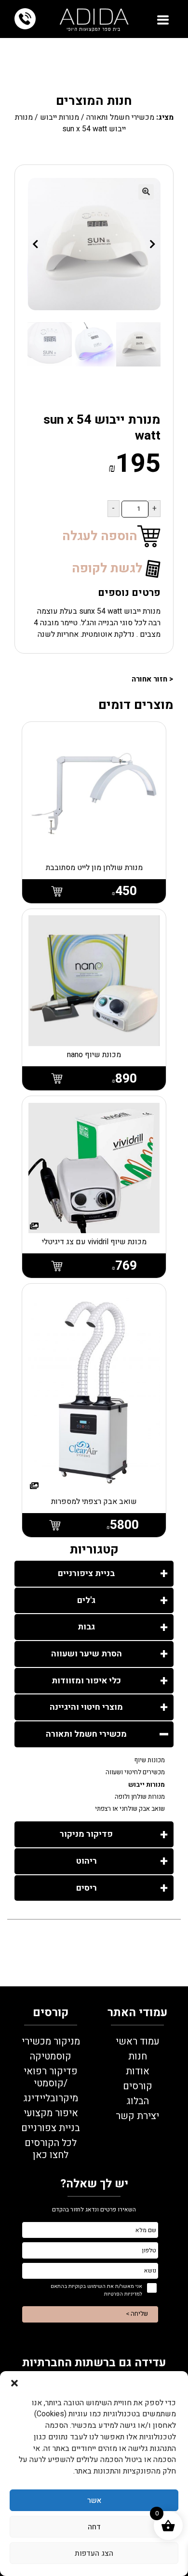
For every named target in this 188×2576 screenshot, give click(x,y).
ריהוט (87, 1861)
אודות (138, 2071)
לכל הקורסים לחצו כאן (51, 2149)
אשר (94, 2500)
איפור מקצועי (51, 2113)
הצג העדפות (94, 2553)
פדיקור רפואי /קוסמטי (51, 2077)
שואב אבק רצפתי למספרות (94, 1502)
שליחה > (137, 2314)
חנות (138, 2056)
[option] (138, 344)
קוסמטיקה (51, 2056)
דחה (94, 2527)
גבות (86, 1627)
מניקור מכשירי (51, 2041)
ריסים (87, 1888)
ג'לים (86, 1600)
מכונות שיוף (150, 1760)
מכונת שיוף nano (94, 1055)
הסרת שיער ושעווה (87, 1654)
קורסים (138, 2086)
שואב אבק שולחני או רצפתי (130, 1809)
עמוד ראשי (138, 2041)
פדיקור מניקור (86, 1834)
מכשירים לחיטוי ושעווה (135, 1772)
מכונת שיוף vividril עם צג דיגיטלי (94, 1242)
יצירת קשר (137, 2116)
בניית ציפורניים (86, 1573)
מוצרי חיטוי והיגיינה (86, 1707)
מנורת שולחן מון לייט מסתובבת (94, 868)
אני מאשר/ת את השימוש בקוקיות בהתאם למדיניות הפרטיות (96, 2290)
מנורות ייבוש (60, 117)
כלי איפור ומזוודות (86, 1681)
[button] (14, 2383)
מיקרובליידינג (51, 2098)
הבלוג (138, 2101)
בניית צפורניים (51, 2128)
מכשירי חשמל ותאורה (120, 117)
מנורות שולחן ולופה (140, 1797)
